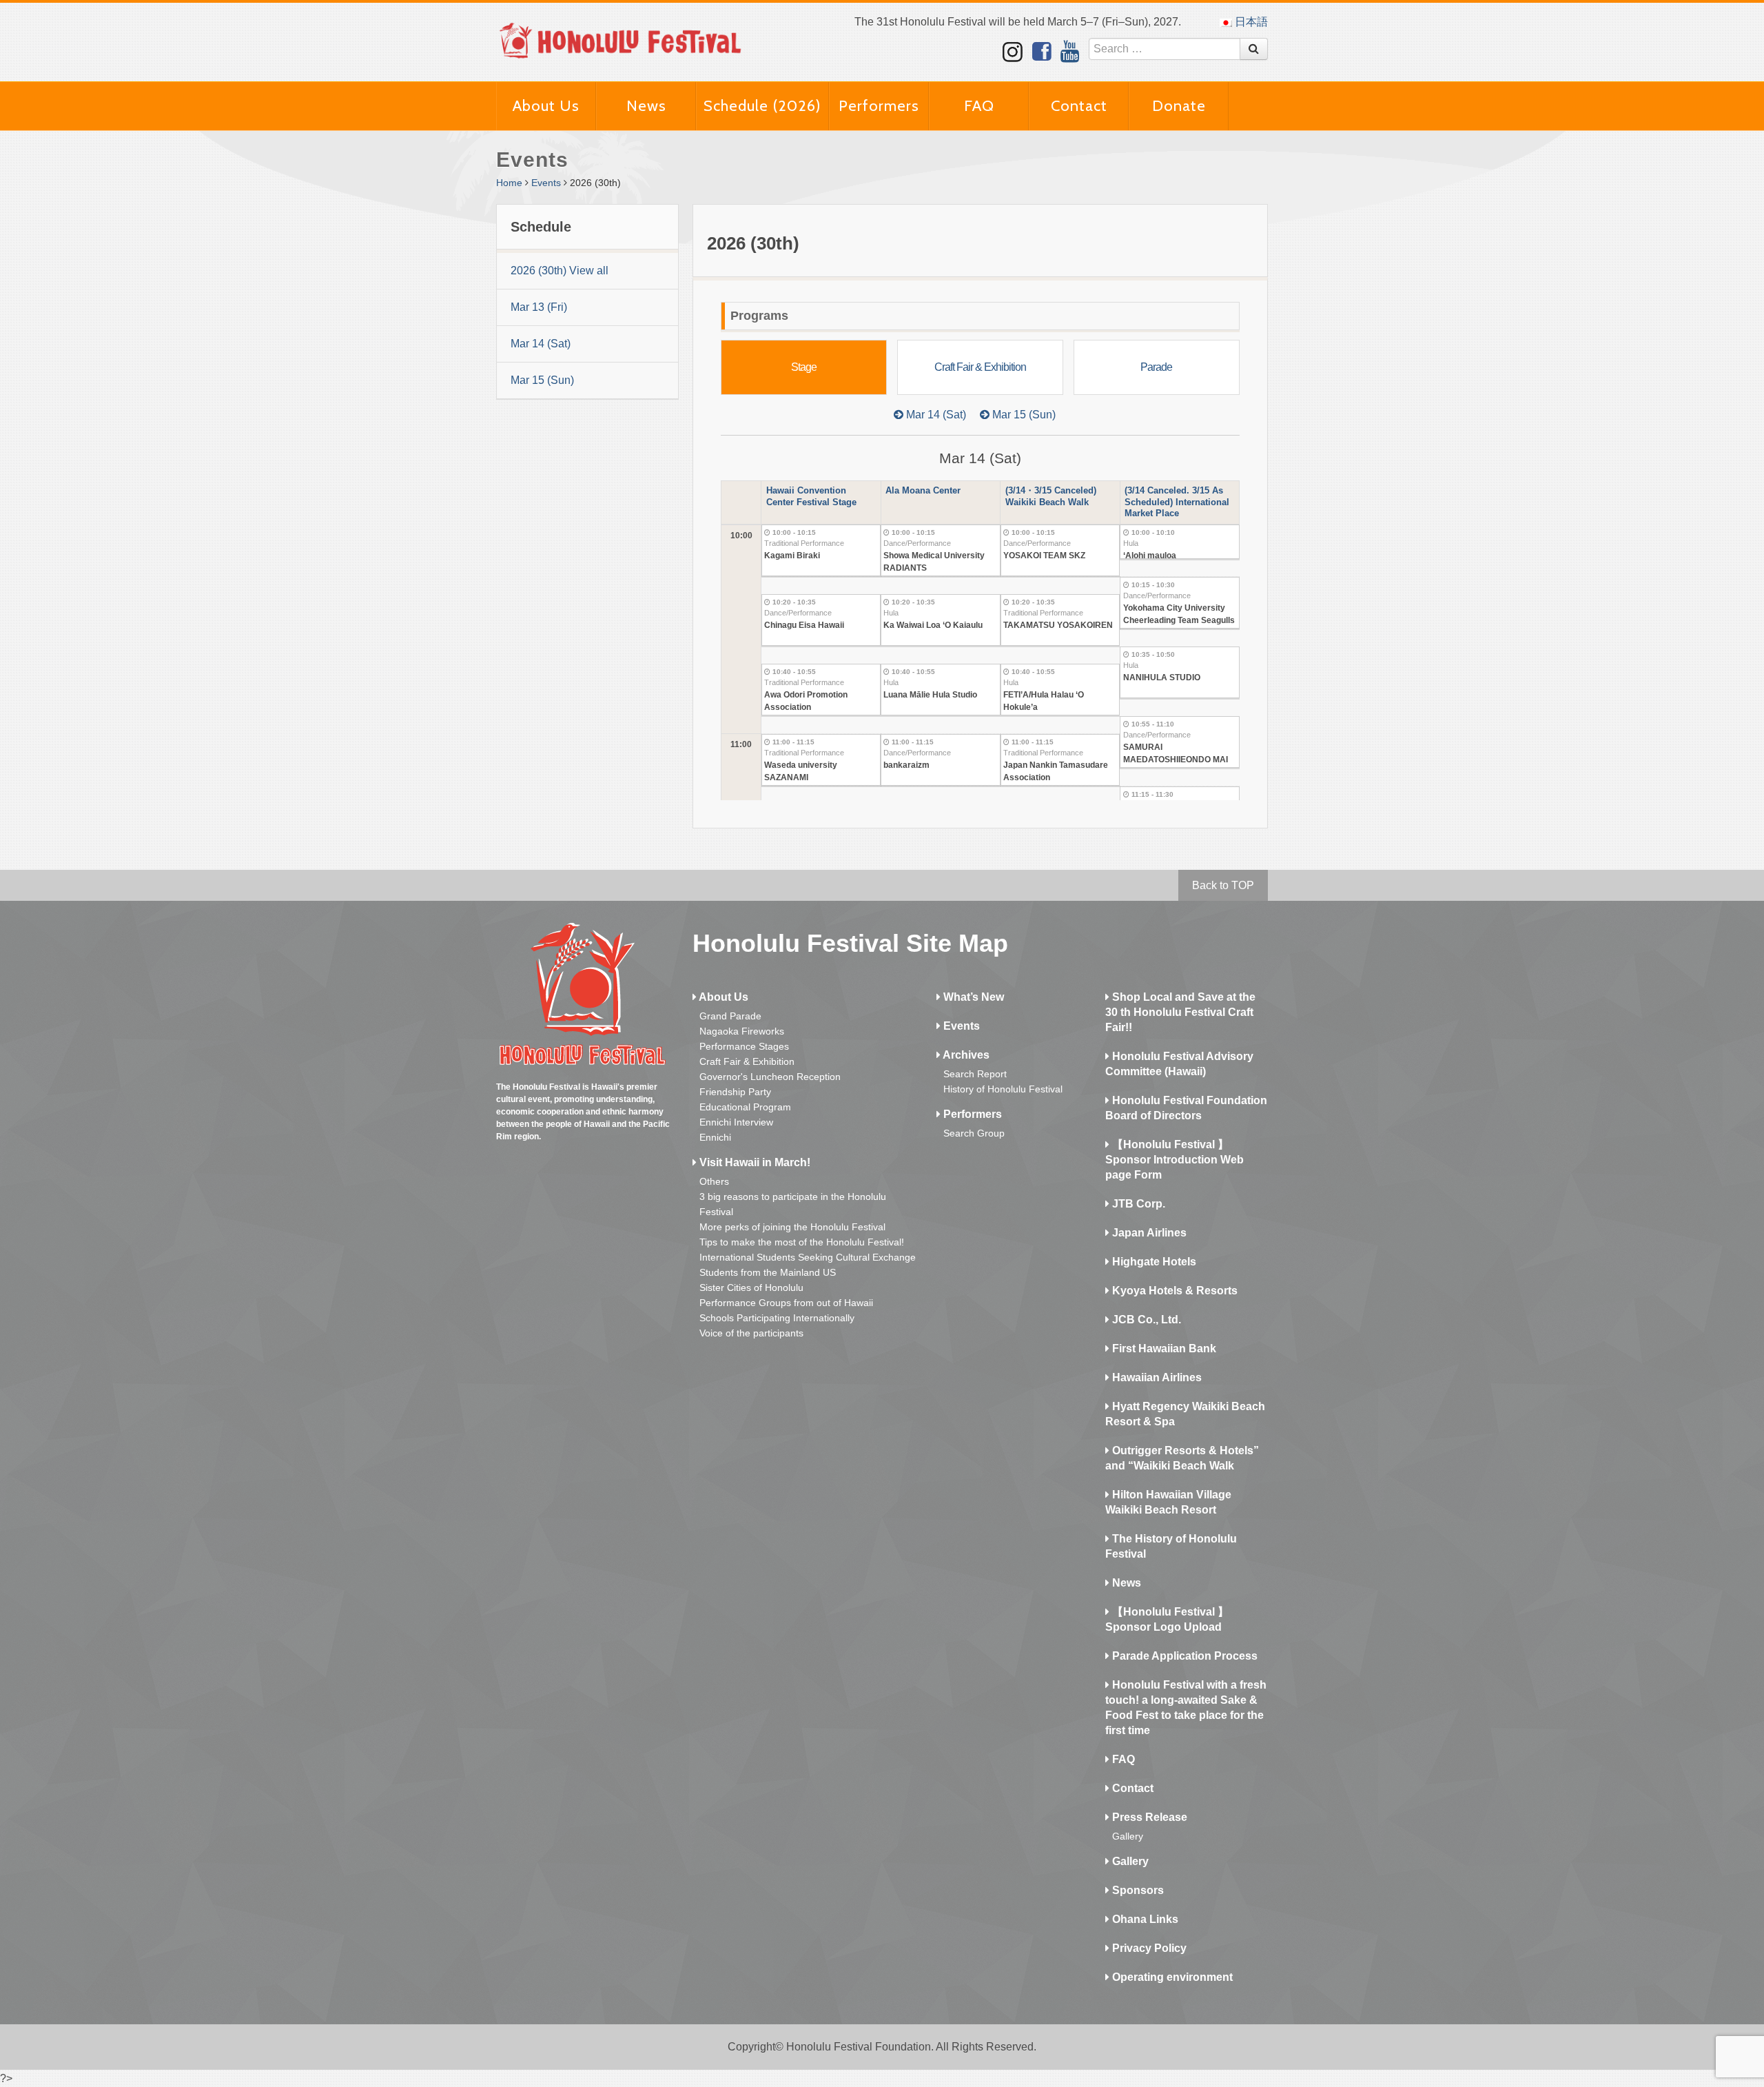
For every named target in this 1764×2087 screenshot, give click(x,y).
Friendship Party (735, 1092)
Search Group (974, 1133)
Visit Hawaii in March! (753, 1162)
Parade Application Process (1183, 1656)
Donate (1179, 106)
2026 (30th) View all (560, 271)
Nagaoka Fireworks (742, 1031)
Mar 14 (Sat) (541, 344)
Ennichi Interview (736, 1122)
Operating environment (1171, 1977)
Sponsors (1137, 1890)
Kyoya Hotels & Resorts (1173, 1291)
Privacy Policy (1148, 1948)
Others (714, 1181)
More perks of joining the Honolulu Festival (792, 1227)
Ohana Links (1144, 1919)
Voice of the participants (751, 1333)
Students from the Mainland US (768, 1272)
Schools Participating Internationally (777, 1318)
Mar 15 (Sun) (542, 380)
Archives (965, 1055)
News (646, 106)
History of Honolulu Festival (1003, 1089)
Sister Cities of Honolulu (751, 1287)
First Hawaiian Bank (1163, 1348)
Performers (879, 106)
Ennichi (715, 1137)
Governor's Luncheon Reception (770, 1077)
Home (509, 183)
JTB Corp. (1137, 1204)
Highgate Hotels (1153, 1262)
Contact (1079, 106)
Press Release (1148, 1817)
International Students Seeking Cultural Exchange (808, 1257)
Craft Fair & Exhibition (747, 1061)
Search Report (975, 1074)
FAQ (979, 106)
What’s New (972, 997)
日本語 (1250, 22)
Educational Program (745, 1107)
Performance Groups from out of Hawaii (786, 1303)
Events (546, 183)
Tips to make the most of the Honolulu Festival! (802, 1242)
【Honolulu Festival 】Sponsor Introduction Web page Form (1175, 1160)
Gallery (1128, 1836)
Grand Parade (730, 1016)
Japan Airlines (1148, 1233)
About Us (546, 106)
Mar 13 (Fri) (539, 307)
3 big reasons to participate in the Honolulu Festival (793, 1204)
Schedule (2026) (762, 106)
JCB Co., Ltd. (1145, 1320)
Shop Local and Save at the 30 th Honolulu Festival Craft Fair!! (1180, 1012)
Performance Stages (744, 1046)
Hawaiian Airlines (1156, 1377)
